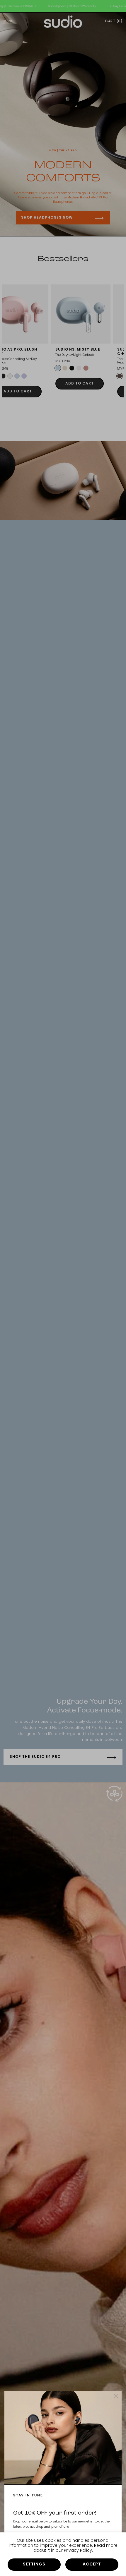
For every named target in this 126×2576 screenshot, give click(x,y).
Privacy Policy (78, 2551)
